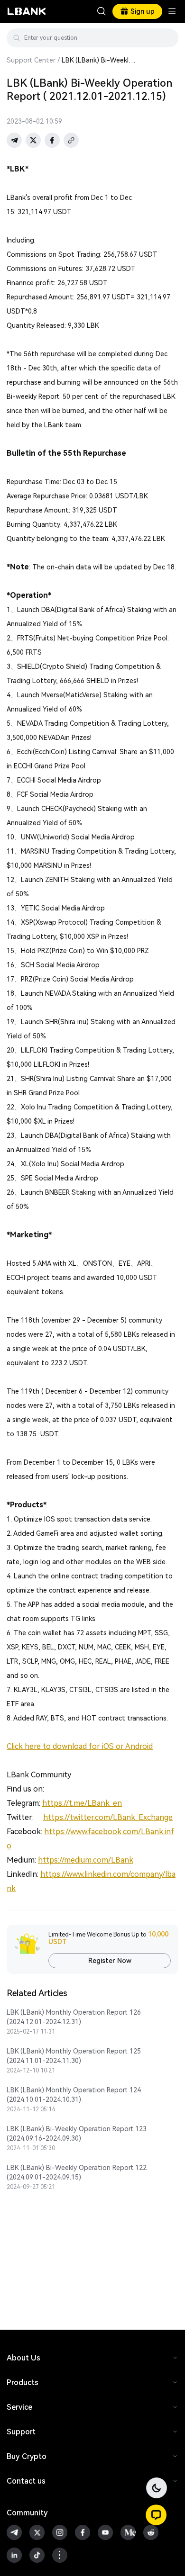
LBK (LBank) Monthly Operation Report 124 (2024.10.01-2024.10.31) (74, 2095)
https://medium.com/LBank (86, 1860)
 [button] (102, 11)
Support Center (31, 60)
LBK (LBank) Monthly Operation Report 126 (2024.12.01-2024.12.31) (74, 2017)
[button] (156, 2515)
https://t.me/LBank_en (82, 1803)
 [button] (167, 38)
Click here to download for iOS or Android (80, 1746)
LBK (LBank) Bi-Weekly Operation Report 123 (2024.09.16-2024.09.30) (77, 2134)
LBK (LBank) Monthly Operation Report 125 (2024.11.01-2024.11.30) (74, 2056)
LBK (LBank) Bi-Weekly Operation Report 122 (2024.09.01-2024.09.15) (77, 2172)
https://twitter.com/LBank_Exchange (108, 1817)
